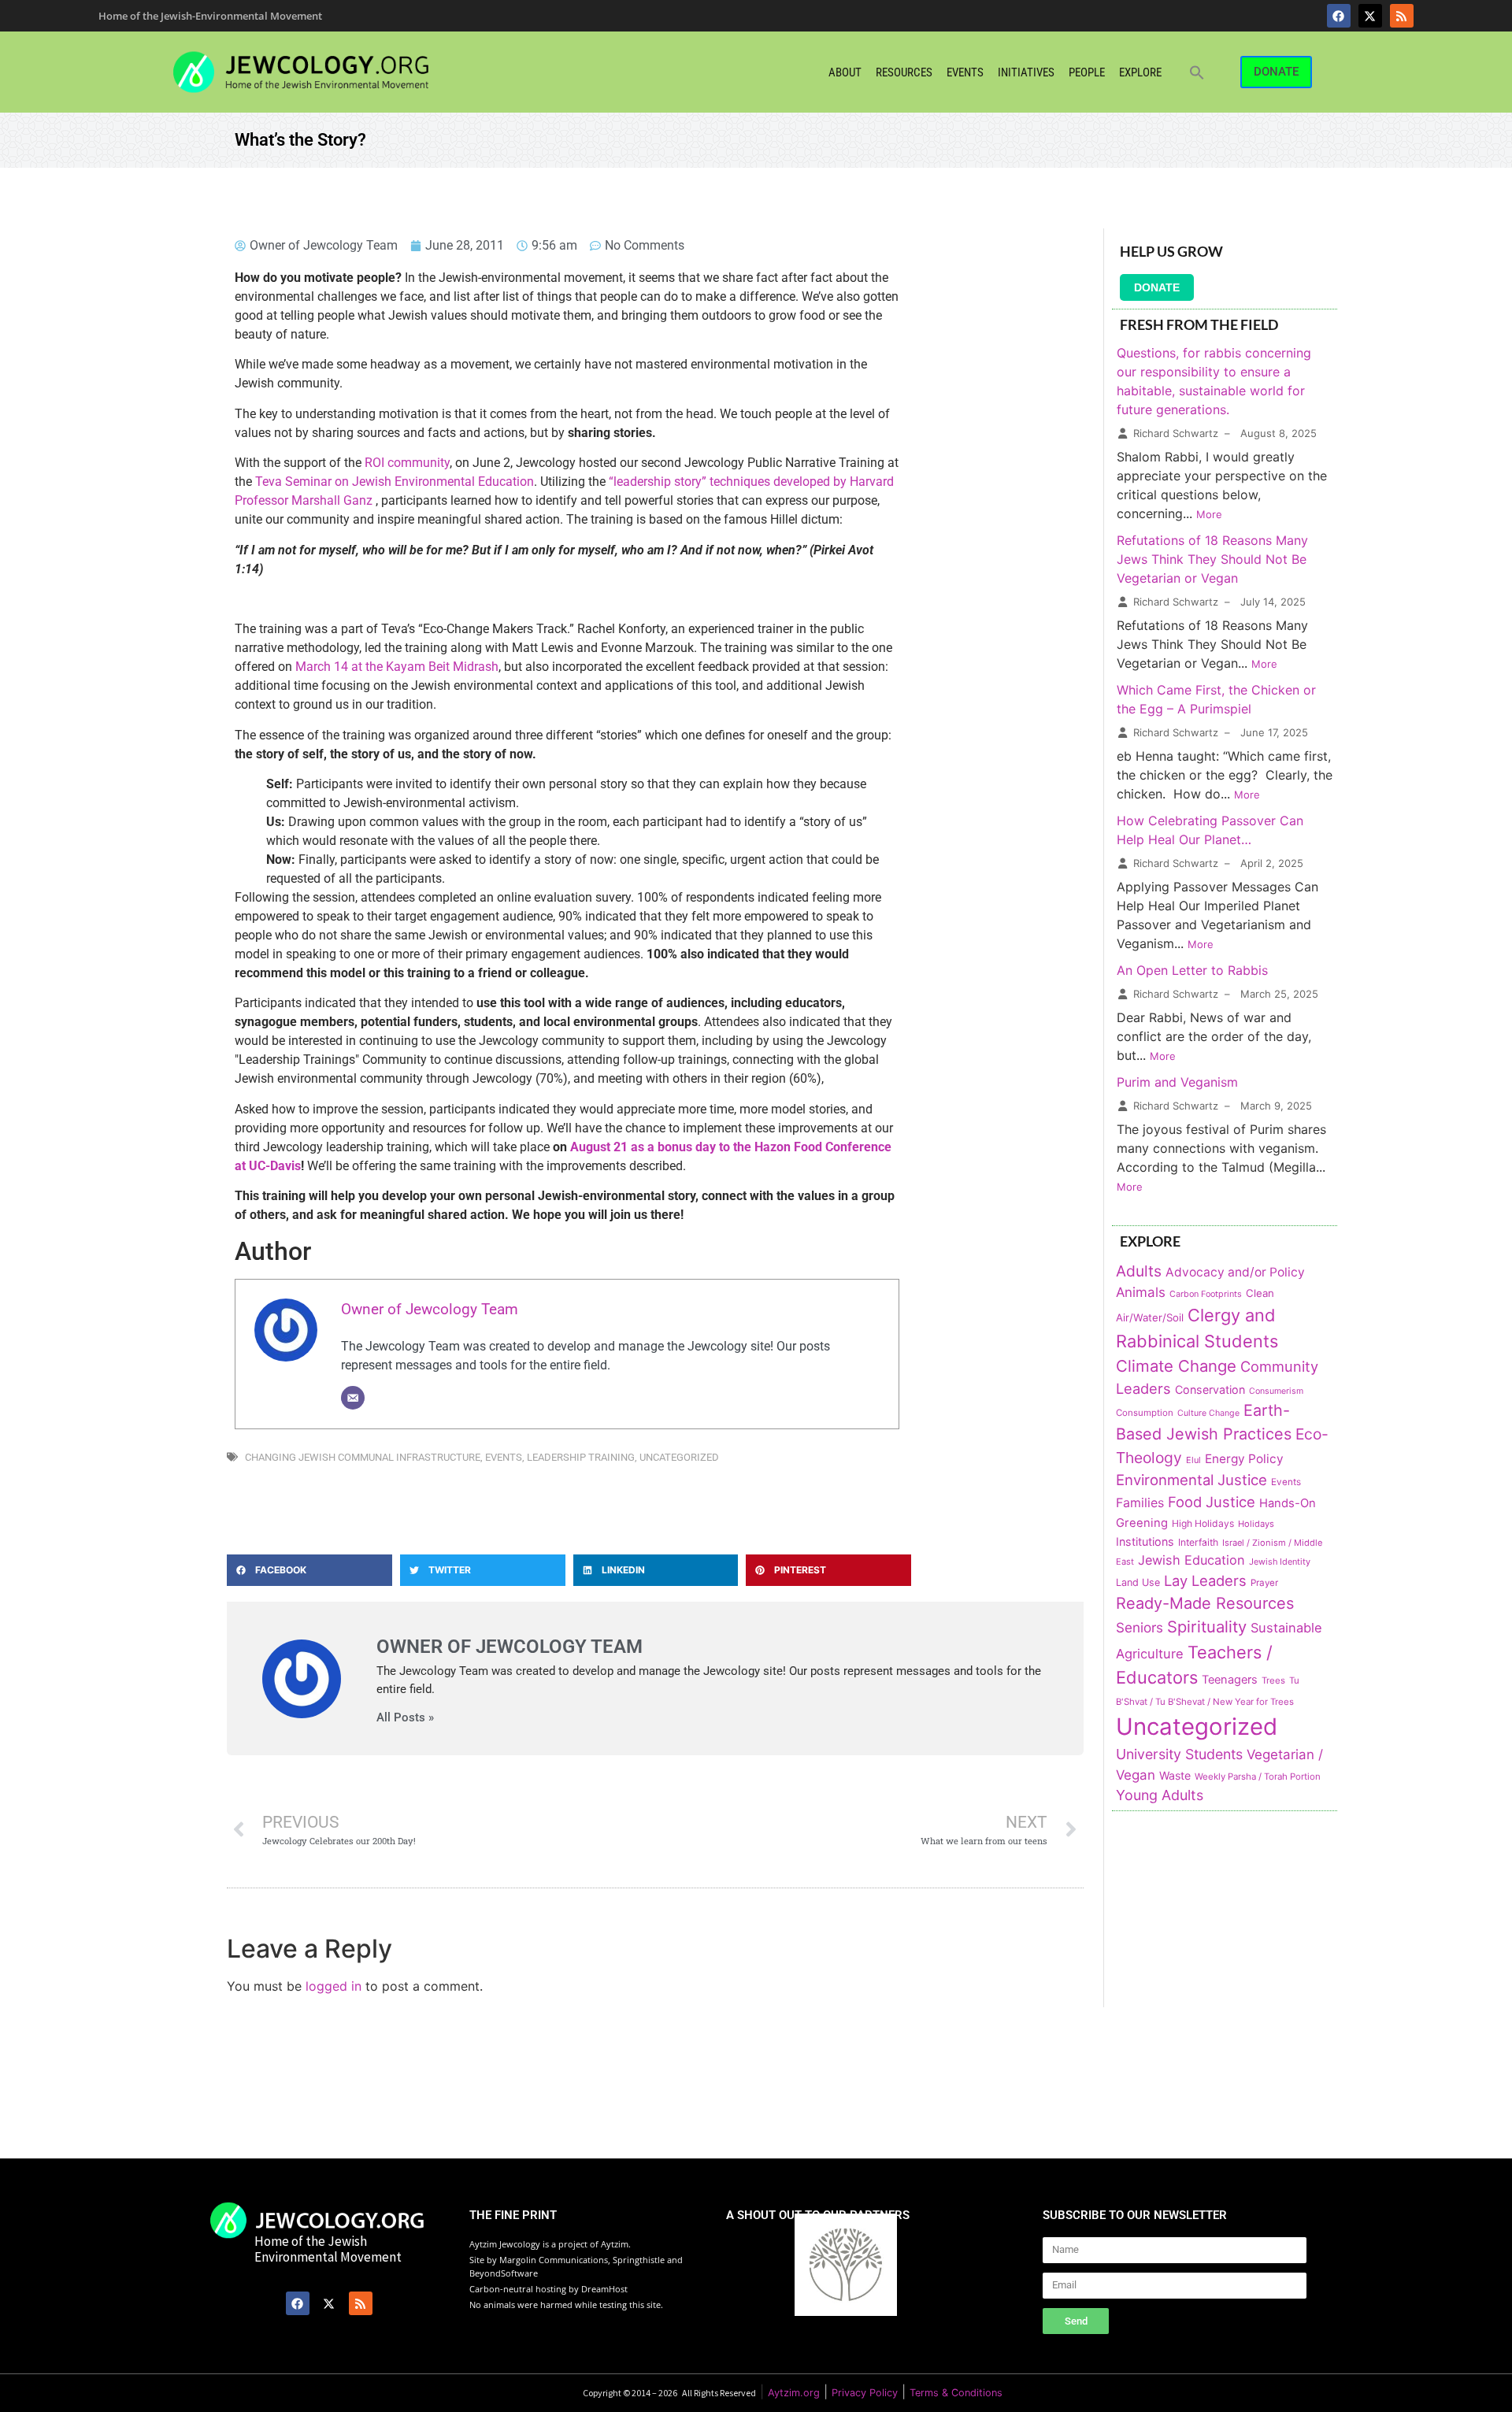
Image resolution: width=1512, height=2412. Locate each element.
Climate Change (1176, 1366)
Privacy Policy (865, 2393)
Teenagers (1230, 1680)
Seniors (1140, 1627)
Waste (1175, 1775)
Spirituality (1207, 1627)
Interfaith (1198, 1542)
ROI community (407, 463)
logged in (334, 1986)
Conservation (1210, 1389)
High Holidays (1203, 1523)
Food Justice (1212, 1502)
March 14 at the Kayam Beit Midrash (397, 667)
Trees (1273, 1680)
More (1209, 514)
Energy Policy (1244, 1459)
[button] (1197, 72)
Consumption (1145, 1413)
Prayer (1264, 1583)
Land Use (1138, 1582)
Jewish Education (1191, 1560)
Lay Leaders (1205, 1580)
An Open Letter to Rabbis (1192, 970)
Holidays (1256, 1524)
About (845, 72)
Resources (904, 72)
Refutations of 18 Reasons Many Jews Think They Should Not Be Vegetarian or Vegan (1212, 559)
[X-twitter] (1370, 16)
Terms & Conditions (956, 2393)
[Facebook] (1339, 16)
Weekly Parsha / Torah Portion (1258, 1777)
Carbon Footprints (1206, 1294)
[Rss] (1402, 16)
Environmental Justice (1191, 1480)
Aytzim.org (794, 2393)
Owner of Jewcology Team (430, 1309)
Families (1140, 1503)
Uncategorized (679, 1457)
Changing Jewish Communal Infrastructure (363, 1457)
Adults (1139, 1271)
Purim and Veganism (1177, 1082)
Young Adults (1160, 1795)
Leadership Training (581, 1457)
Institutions (1145, 1541)
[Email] (353, 1398)
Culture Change (1208, 1413)
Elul (1193, 1460)
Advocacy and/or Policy (1235, 1272)
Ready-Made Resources (1205, 1603)
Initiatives (1026, 72)
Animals (1141, 1292)
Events (965, 72)
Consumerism (1276, 1391)
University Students (1179, 1754)
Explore (1140, 72)
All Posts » (405, 1718)
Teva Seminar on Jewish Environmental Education (395, 482)
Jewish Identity (1280, 1562)
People (1087, 72)
